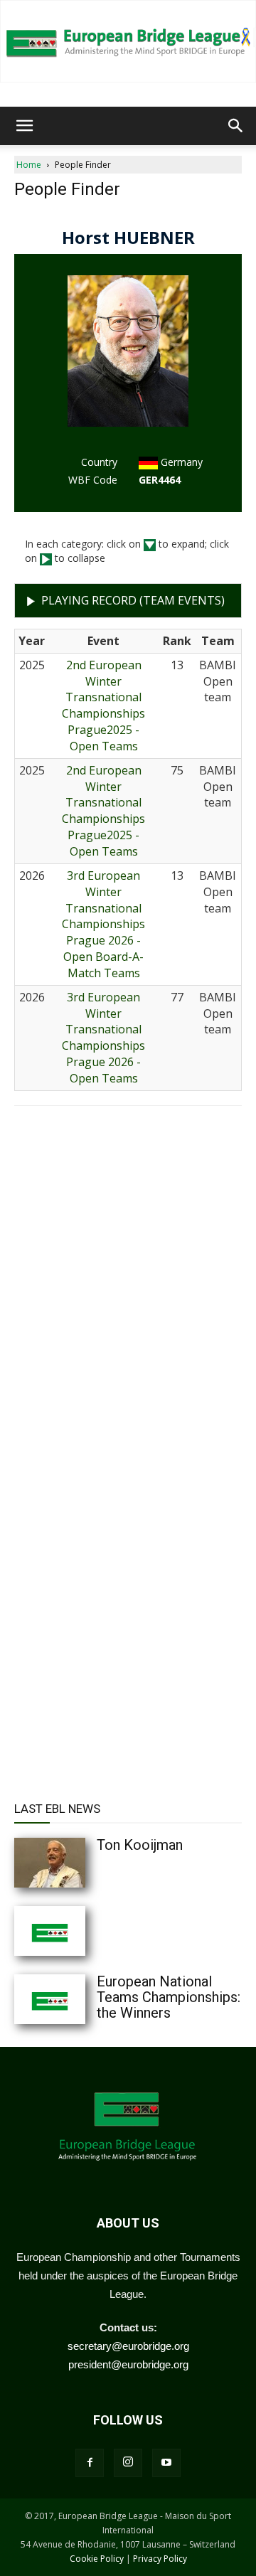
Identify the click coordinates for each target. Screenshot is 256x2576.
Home (29, 165)
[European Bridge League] (128, 41)
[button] (24, 126)
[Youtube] (166, 2463)
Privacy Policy (160, 2559)
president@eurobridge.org (128, 2364)
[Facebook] (90, 2463)
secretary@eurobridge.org (128, 2346)
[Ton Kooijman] (78, 1863)
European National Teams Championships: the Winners (169, 1997)
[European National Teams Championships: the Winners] (78, 1999)
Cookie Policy (97, 2559)
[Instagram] (128, 2463)
